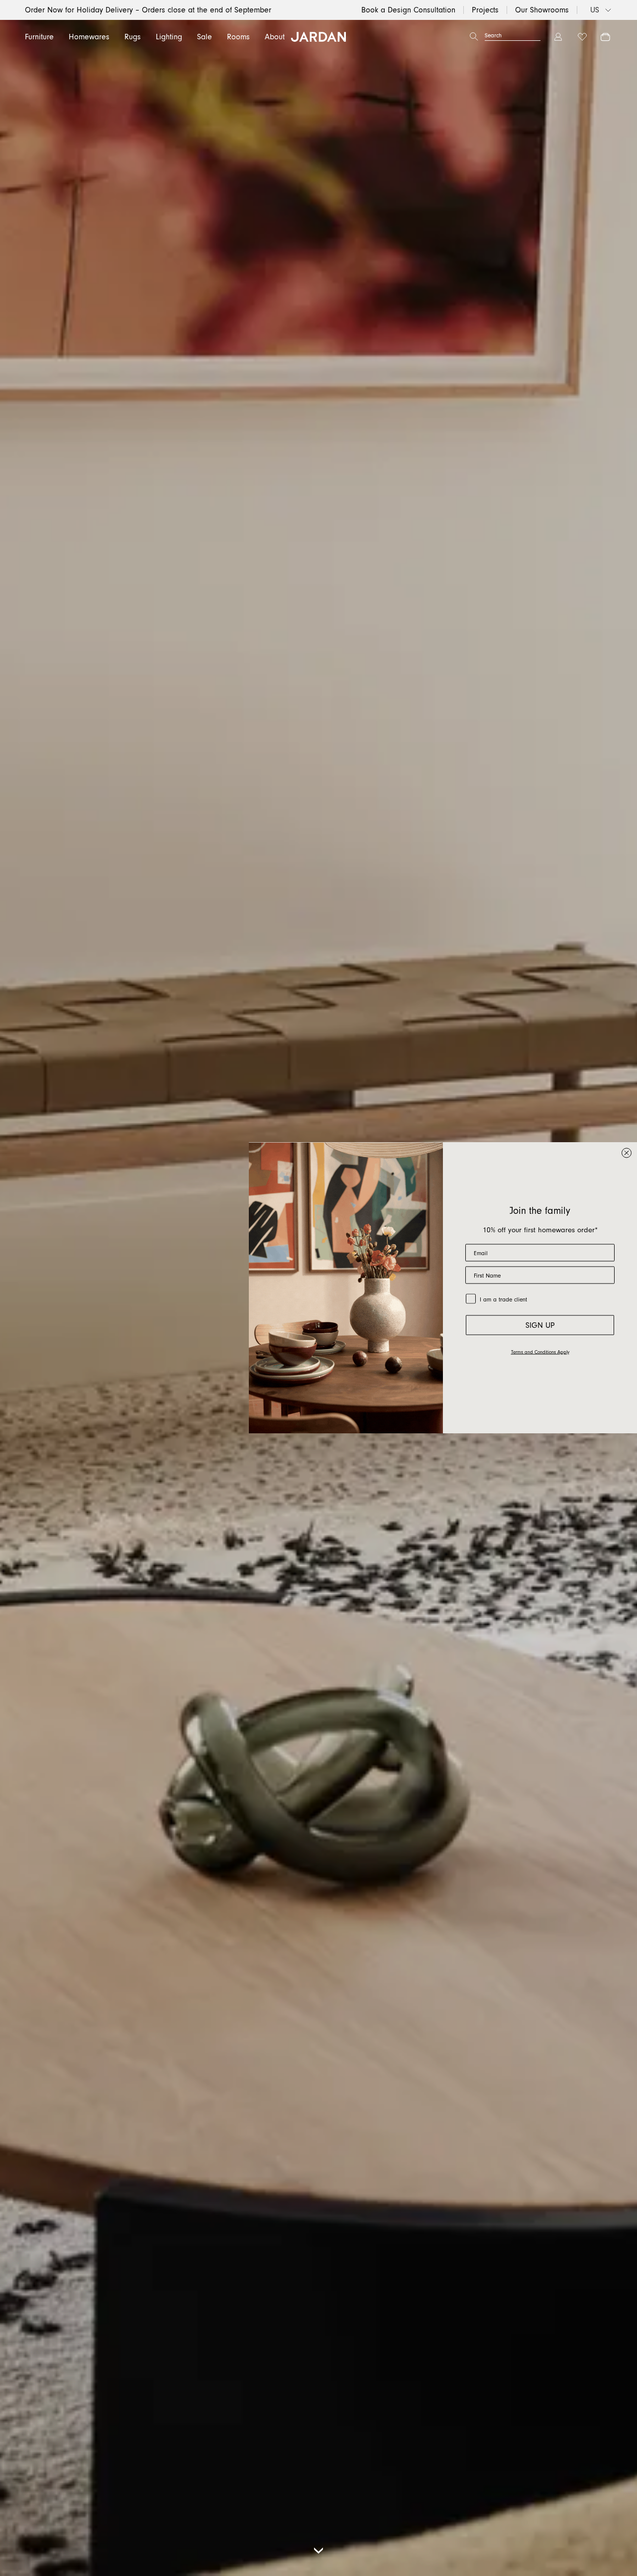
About (275, 37)
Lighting (169, 37)
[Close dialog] (627, 1153)
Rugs (133, 37)
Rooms (238, 37)
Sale (205, 37)
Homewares (89, 37)
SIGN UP (540, 1325)
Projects (485, 10)
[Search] (474, 37)
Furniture (39, 37)
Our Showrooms (542, 10)
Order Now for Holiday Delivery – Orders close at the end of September (148, 10)
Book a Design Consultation (408, 10)
